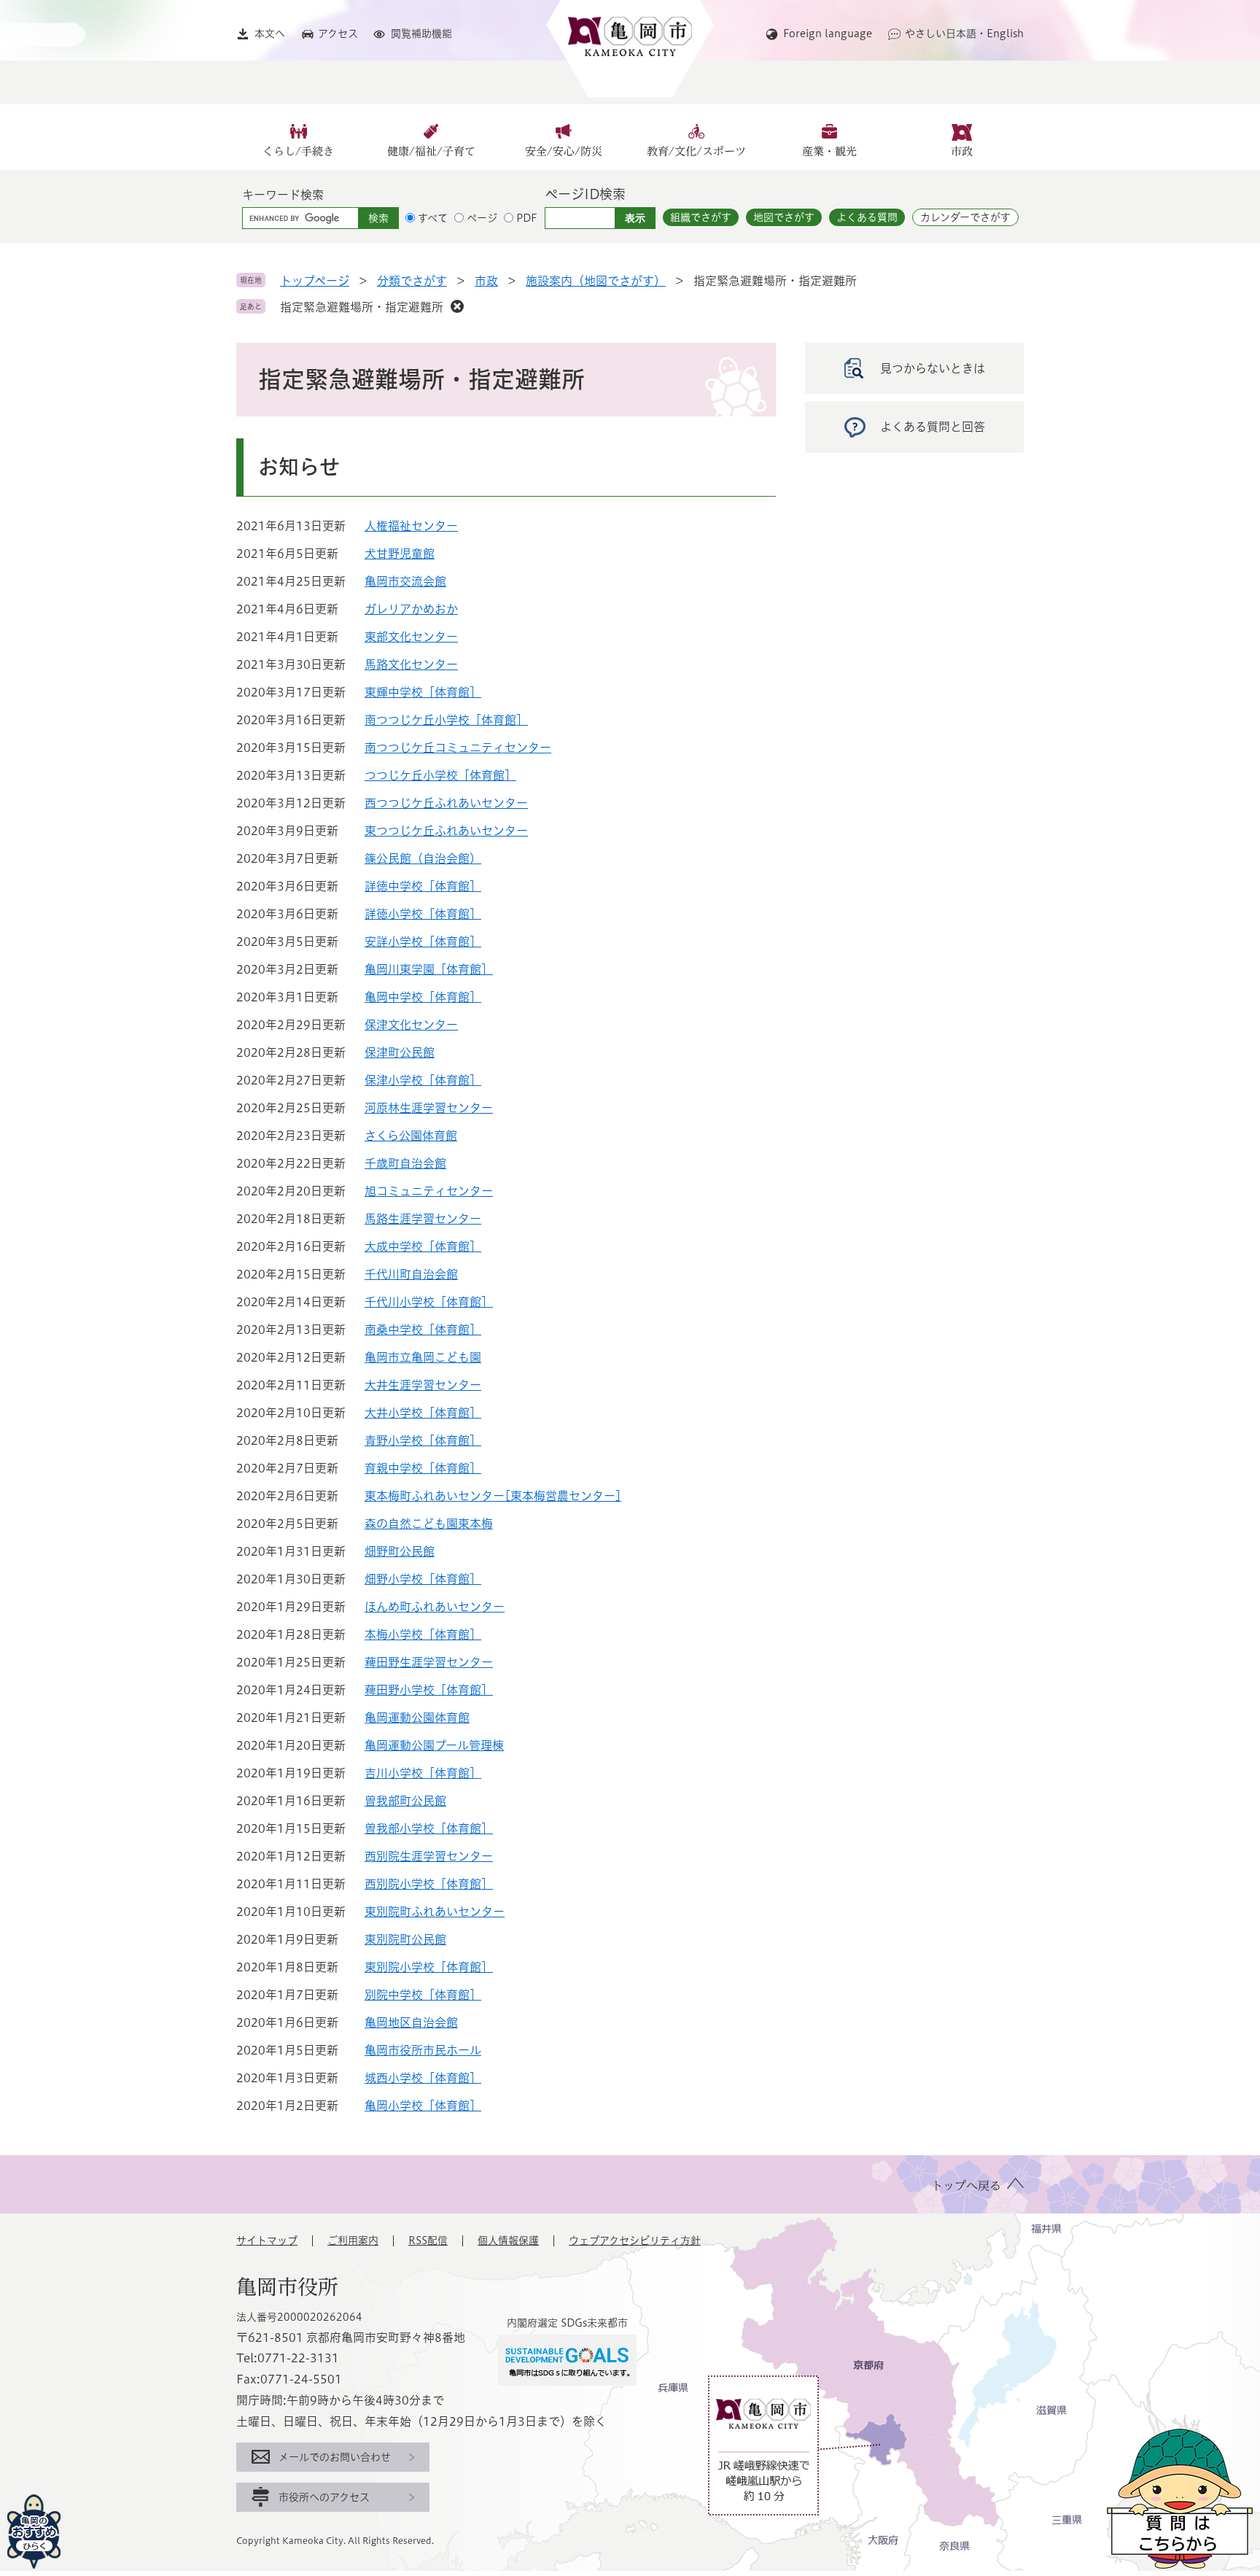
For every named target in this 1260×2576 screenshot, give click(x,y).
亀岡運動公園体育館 (417, 1718)
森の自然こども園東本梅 (429, 1524)
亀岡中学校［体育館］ (423, 997)
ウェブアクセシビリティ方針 (635, 2241)
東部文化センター (411, 637)
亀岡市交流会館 (405, 581)
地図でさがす (784, 217)
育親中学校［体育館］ (423, 1468)
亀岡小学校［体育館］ (423, 2106)
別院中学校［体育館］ (423, 1995)
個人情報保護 (508, 2241)
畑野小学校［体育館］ (423, 1579)
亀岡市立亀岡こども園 (423, 1357)
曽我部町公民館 (405, 1801)
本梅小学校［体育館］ (423, 1634)
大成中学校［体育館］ (423, 1246)
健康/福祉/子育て (431, 151)
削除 (457, 306)
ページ (482, 218)
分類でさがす (412, 281)
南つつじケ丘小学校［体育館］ (446, 720)
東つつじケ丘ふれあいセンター (446, 831)
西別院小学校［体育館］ (429, 1884)
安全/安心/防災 (564, 151)
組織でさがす (701, 217)
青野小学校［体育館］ (423, 1440)
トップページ (315, 281)
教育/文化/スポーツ (696, 151)
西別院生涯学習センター (429, 1856)
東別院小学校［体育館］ (429, 1967)
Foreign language (828, 34)
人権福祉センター (411, 526)
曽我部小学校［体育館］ (429, 1828)
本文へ (270, 34)
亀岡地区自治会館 (411, 2022)
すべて (433, 218)
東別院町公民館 (405, 1939)
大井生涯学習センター (423, 1385)
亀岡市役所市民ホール (423, 2050)
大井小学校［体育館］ (423, 1413)
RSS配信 (428, 2241)
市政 (962, 151)
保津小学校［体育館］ (423, 1080)
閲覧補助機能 (421, 34)
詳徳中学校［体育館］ (423, 886)
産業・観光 (829, 151)
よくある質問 (867, 217)
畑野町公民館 (400, 1551)
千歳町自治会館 (405, 1163)
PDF (527, 218)
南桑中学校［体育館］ (423, 1330)
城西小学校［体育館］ (423, 2078)
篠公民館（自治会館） (423, 858)
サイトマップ (267, 2241)
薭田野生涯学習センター (429, 1662)
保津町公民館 (400, 1052)
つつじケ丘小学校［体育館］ (440, 775)
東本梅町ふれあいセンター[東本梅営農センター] (493, 1496)
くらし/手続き (298, 151)
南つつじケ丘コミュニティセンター (458, 748)
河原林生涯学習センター (429, 1108)
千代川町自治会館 (411, 1274)
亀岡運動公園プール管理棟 (434, 1745)
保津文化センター (411, 1025)
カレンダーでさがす (965, 217)
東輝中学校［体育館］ (423, 692)
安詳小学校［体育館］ (423, 942)
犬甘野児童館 (400, 554)
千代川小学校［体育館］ (429, 1302)
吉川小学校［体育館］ (423, 1773)
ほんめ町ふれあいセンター (435, 1607)
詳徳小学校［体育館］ (423, 914)
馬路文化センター (411, 664)
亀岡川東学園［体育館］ (429, 969)
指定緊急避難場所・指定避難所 (362, 307)
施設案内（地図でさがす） (596, 281)
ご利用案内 (353, 2241)
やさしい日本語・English (964, 34)
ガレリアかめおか (411, 609)
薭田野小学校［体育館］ (429, 1690)
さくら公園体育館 (411, 1136)
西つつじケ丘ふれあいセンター (446, 803)
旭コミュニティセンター (429, 1191)
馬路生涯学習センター (423, 1219)
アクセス (338, 34)
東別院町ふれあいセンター (435, 1912)
